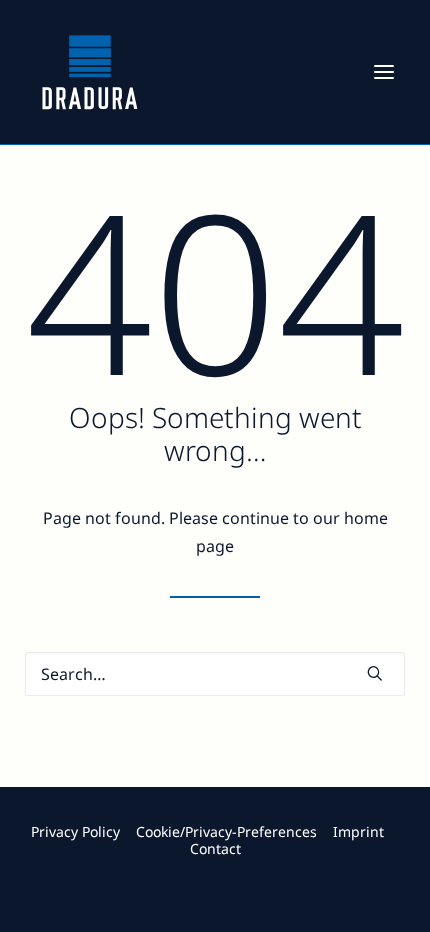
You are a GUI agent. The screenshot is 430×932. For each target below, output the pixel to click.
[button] (384, 72)
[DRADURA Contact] (215, 805)
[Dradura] (90, 72)
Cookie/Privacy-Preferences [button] (226, 831)
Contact (215, 848)
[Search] (215, 674)
